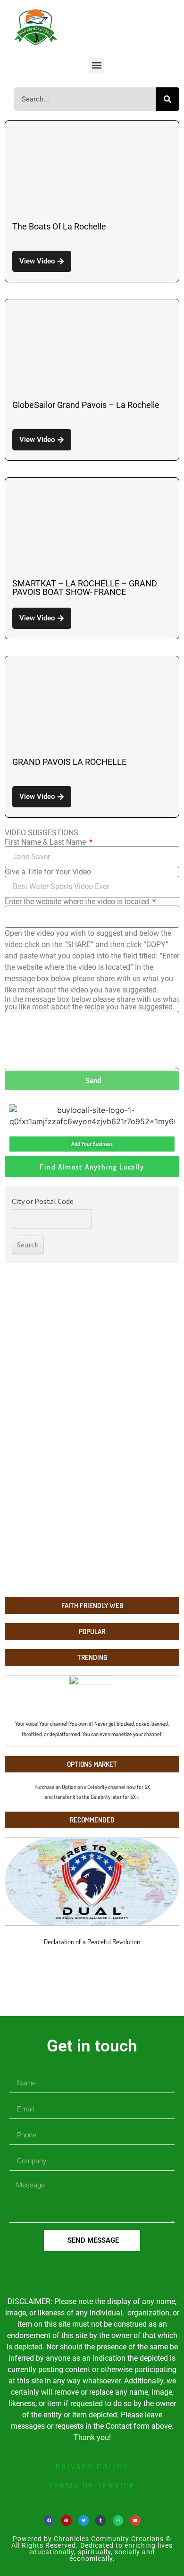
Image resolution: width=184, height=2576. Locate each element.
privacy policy (92, 2467)
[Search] (167, 99)
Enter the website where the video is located (78, 902)
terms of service (92, 2486)
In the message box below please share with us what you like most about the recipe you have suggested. (92, 1003)
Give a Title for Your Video (48, 872)
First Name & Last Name (46, 842)
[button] (96, 65)
